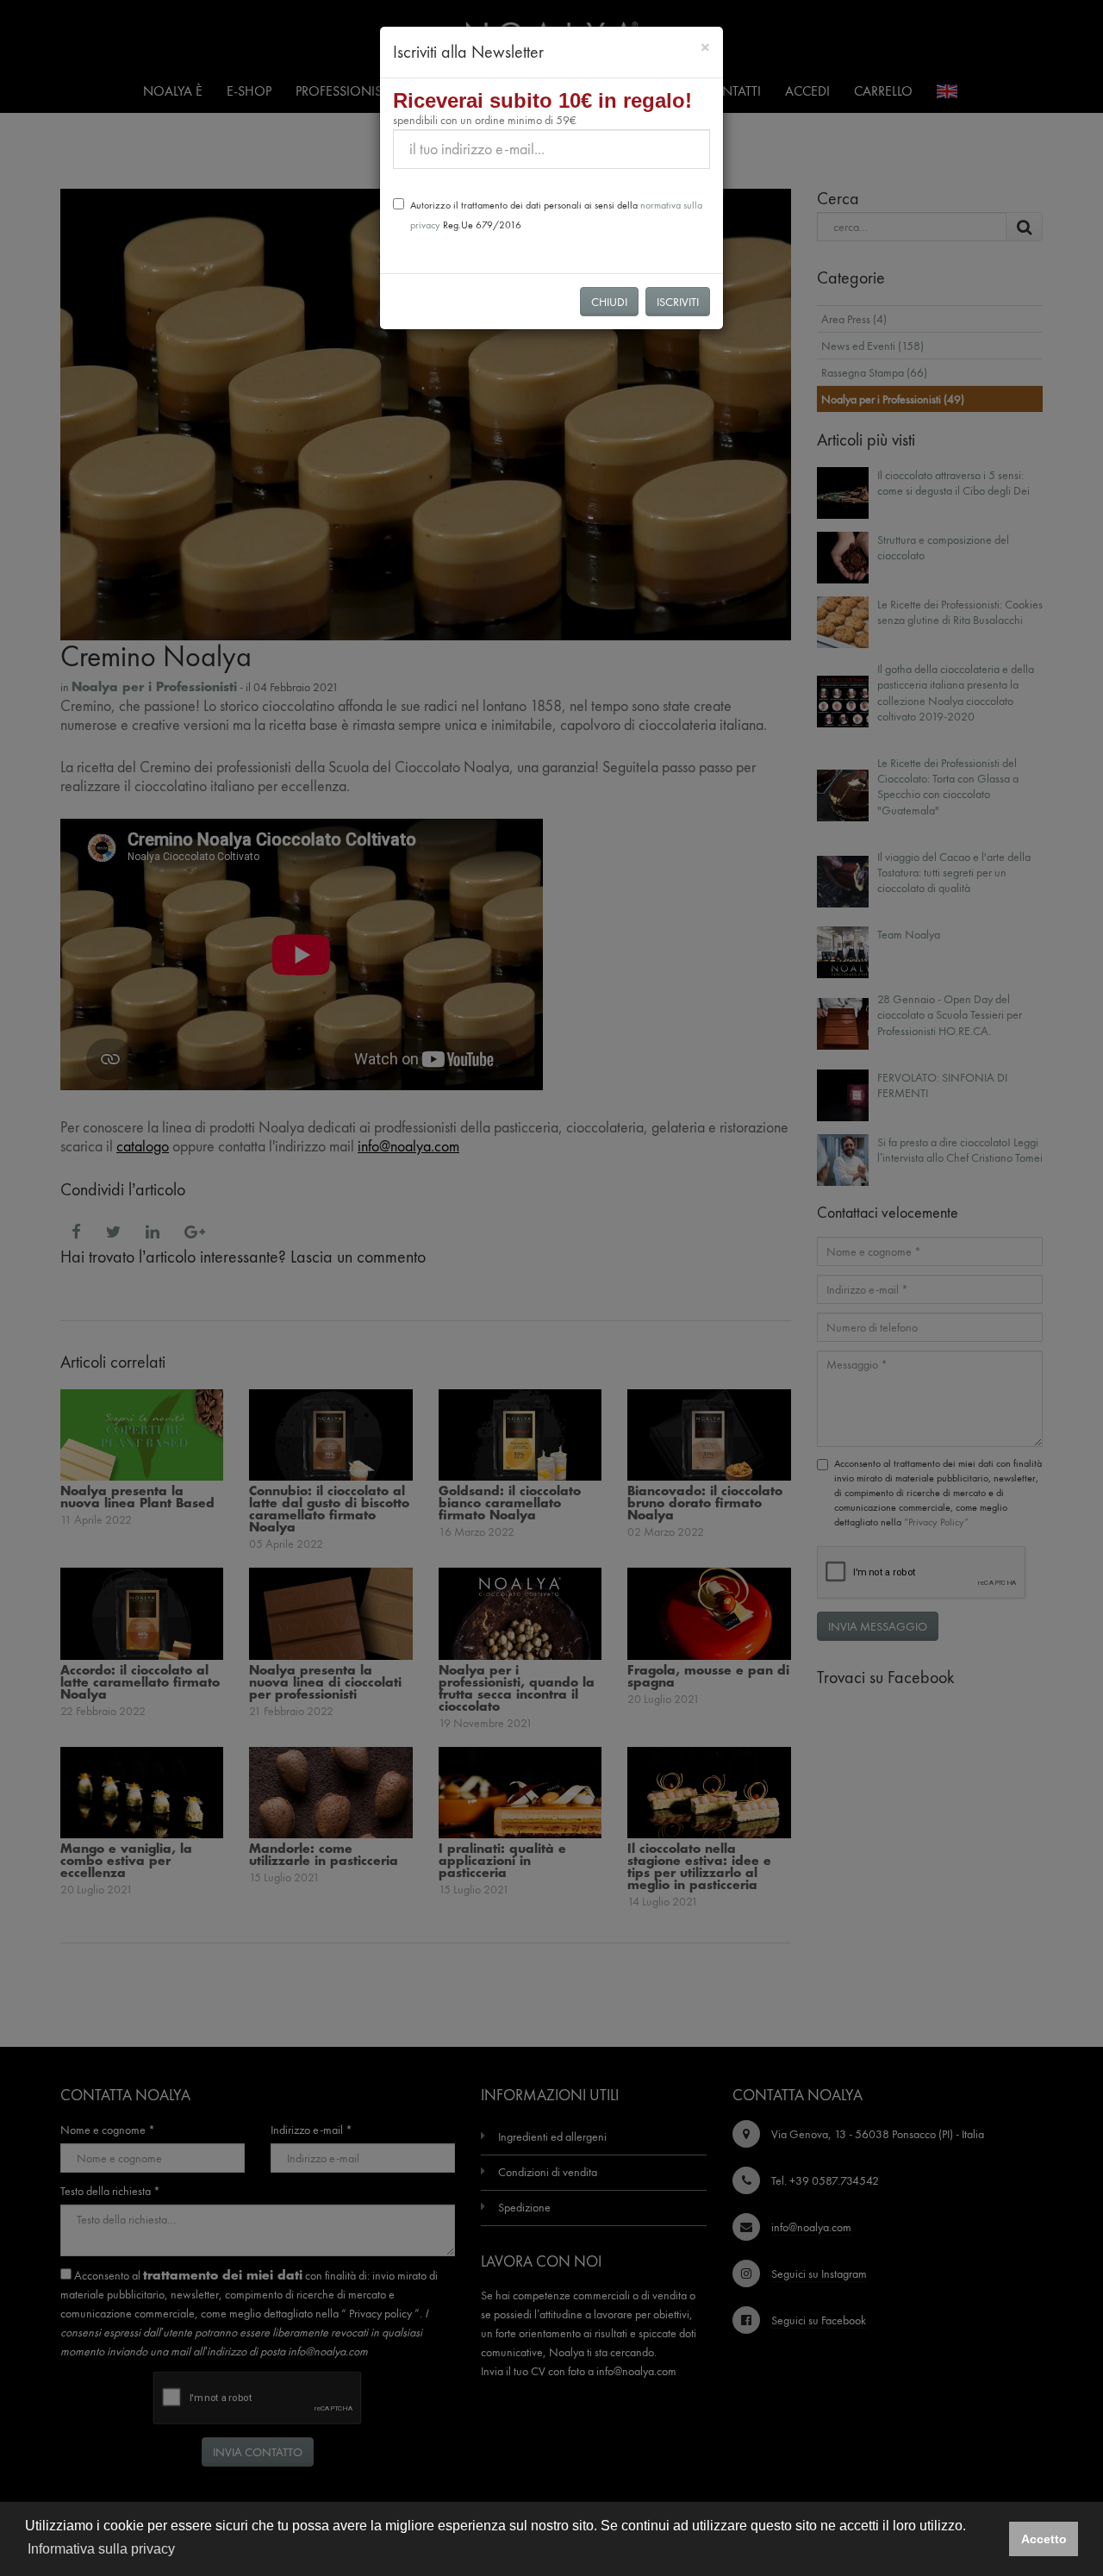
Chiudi (609, 302)
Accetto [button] (1044, 2539)
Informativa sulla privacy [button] (101, 2549)
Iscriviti (678, 302)
